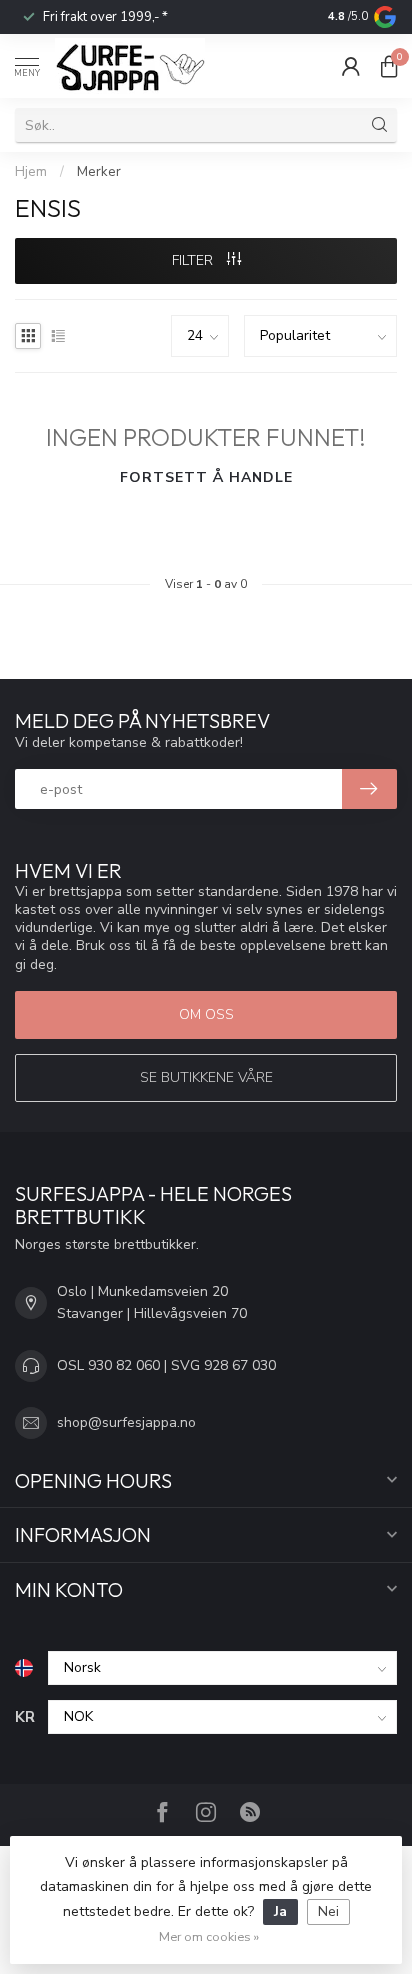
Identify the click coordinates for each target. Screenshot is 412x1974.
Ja (280, 1911)
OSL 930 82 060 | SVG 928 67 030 (166, 1365)
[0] (389, 66)
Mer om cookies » (209, 1936)
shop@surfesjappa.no (126, 1422)
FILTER (194, 260)
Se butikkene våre (206, 1077)
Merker (99, 172)
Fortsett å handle (206, 477)
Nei (328, 1911)
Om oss (206, 1014)
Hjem (31, 172)
